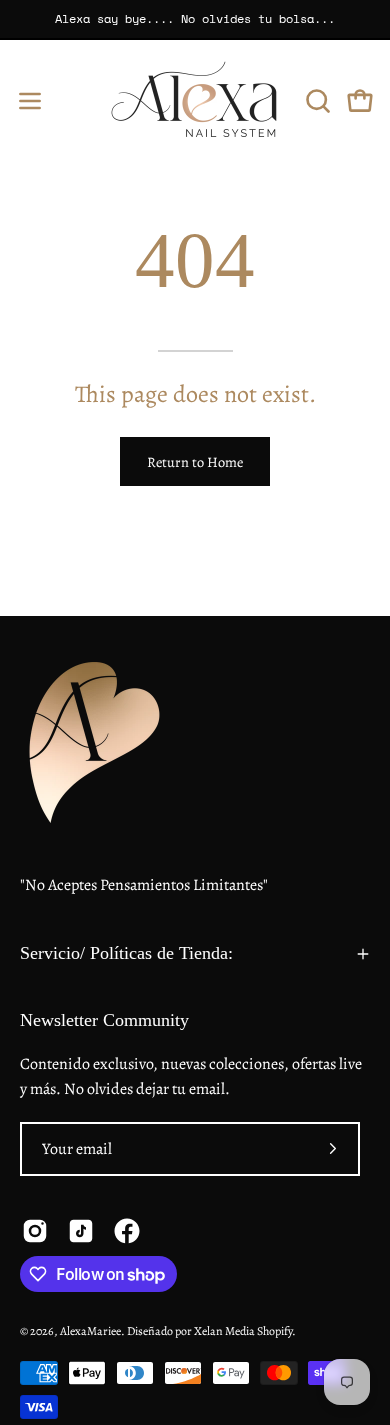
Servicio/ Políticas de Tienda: (126, 953)
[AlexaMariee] (195, 100)
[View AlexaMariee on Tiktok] (81, 1231)
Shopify (274, 1331)
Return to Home (195, 462)
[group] (195, 19)
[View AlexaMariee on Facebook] (127, 1231)
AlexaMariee (90, 1331)
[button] (316, 101)
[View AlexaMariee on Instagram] (35, 1231)
